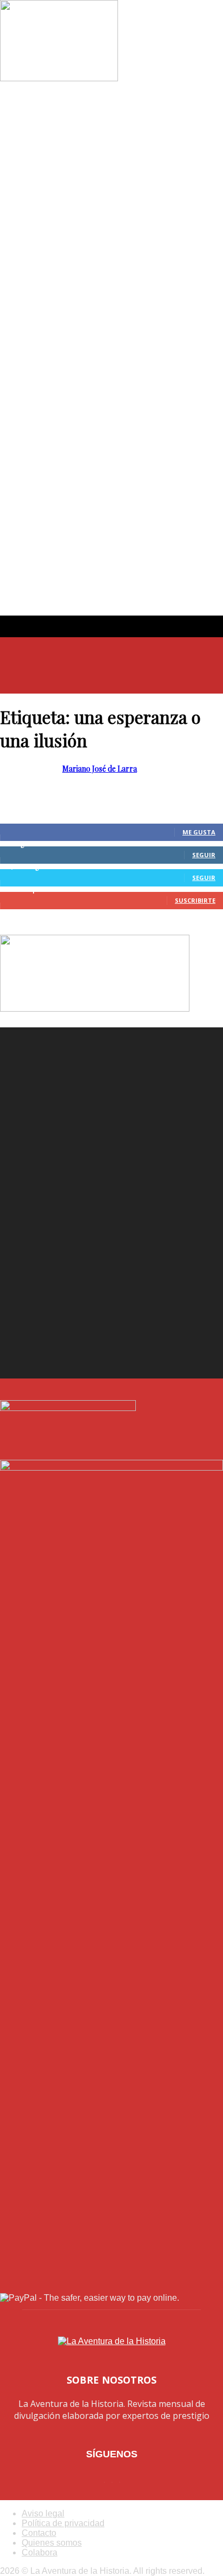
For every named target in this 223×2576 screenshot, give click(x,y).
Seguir (204, 855)
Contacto (39, 2533)
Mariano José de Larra (100, 769)
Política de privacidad (63, 2523)
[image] (111, 1139)
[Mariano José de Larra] (59, 78)
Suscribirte (195, 900)
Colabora (40, 2552)
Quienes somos (52, 2543)
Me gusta (199, 832)
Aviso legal (43, 2513)
